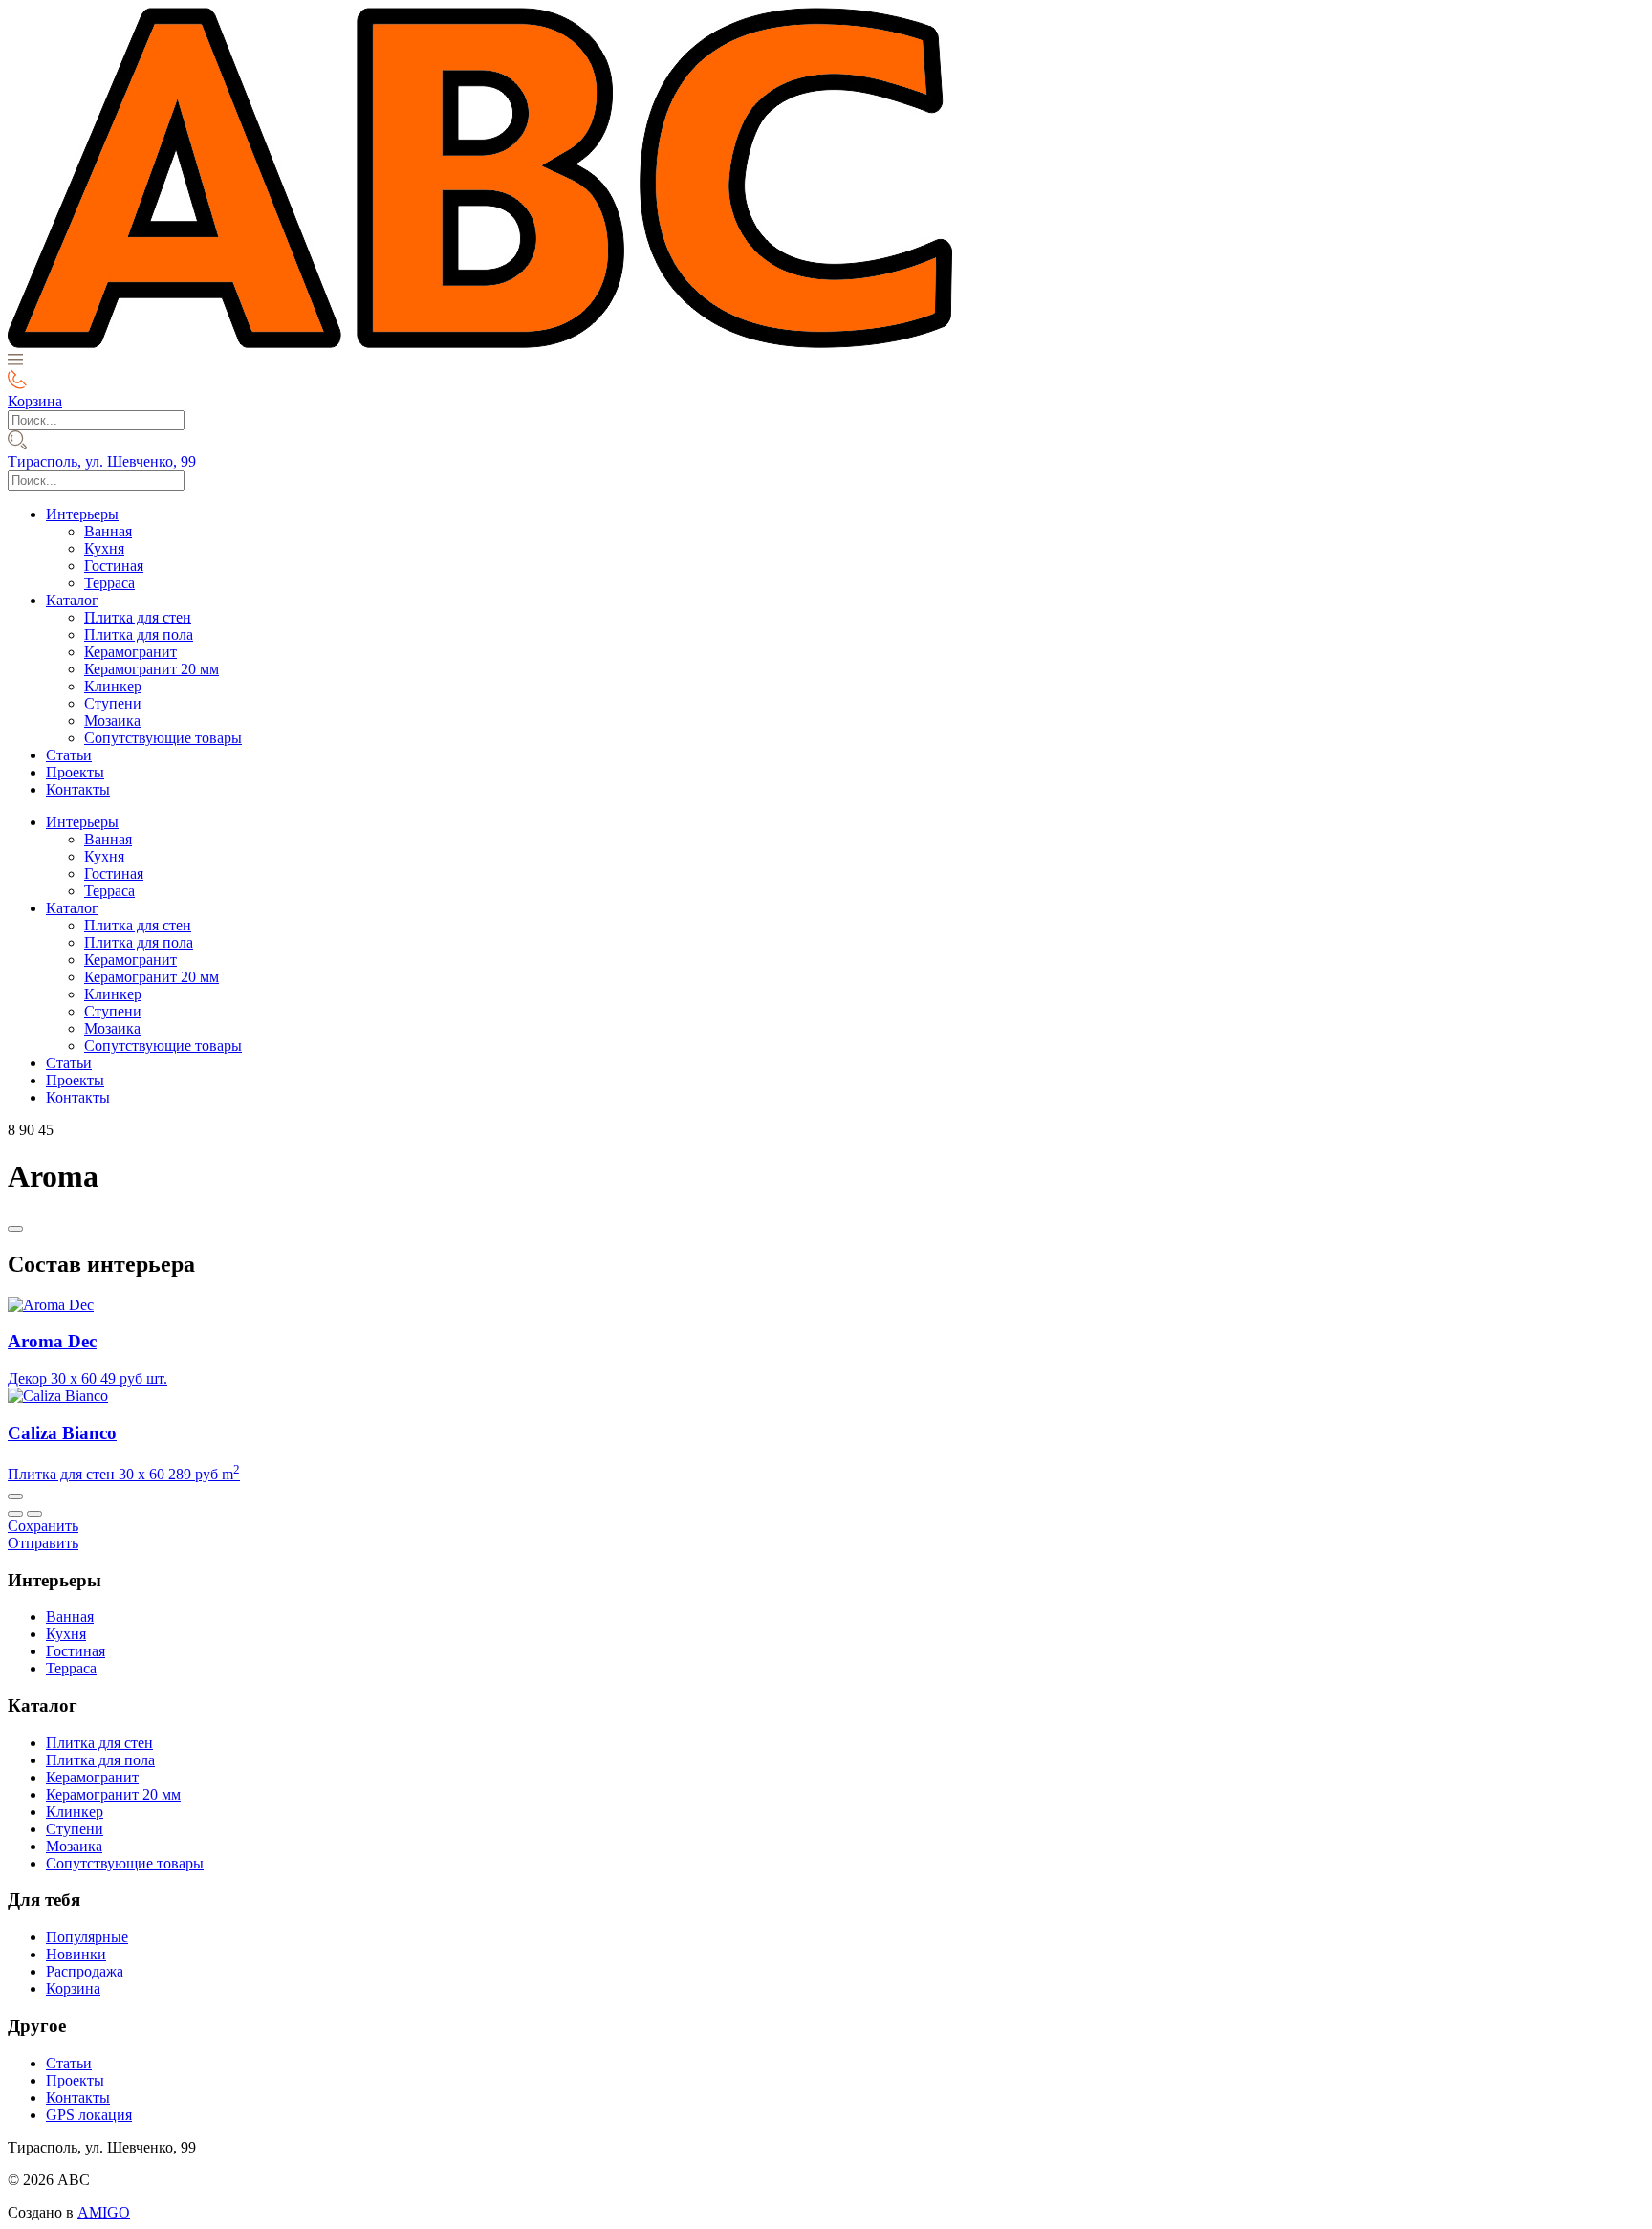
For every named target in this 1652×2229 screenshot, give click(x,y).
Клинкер (113, 686)
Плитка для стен (138, 617)
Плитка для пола (139, 634)
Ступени (113, 703)
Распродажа (85, 1971)
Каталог (72, 600)
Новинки (76, 1954)
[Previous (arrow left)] (15, 1514)
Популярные (87, 1937)
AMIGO (104, 2212)
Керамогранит (130, 652)
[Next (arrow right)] (34, 1514)
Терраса (109, 583)
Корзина (73, 1989)
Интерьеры (82, 514)
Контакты (78, 789)
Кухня (104, 548)
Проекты (75, 772)
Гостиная (114, 566)
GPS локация (89, 2115)
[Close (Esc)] (15, 1497)
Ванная (108, 531)
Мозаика (112, 721)
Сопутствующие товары (163, 738)
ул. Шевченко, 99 (102, 461)
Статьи (69, 755)
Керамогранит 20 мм (152, 669)
